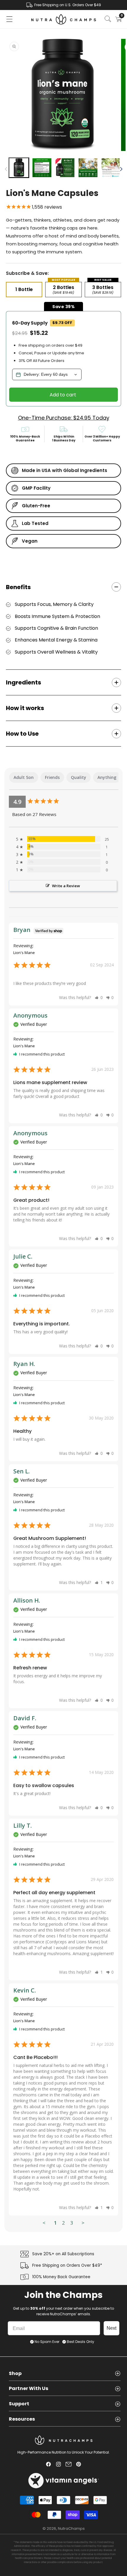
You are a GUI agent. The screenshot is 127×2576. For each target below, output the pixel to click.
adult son (24, 777)
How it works (25, 708)
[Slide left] (6, 169)
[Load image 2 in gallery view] (42, 168)
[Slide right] (121, 169)
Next (111, 2328)
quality (79, 777)
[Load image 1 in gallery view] (19, 168)
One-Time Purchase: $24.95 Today (64, 418)
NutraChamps (71, 2528)
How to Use (22, 734)
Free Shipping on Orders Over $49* (67, 2266)
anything (107, 777)
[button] (9, 19)
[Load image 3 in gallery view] (65, 168)
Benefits (18, 587)
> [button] (83, 2223)
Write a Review (66, 886)
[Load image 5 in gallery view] (111, 168)
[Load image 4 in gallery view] (88, 168)
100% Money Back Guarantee (61, 2277)
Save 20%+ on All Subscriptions (63, 2254)
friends (52, 777)
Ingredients (23, 682)
